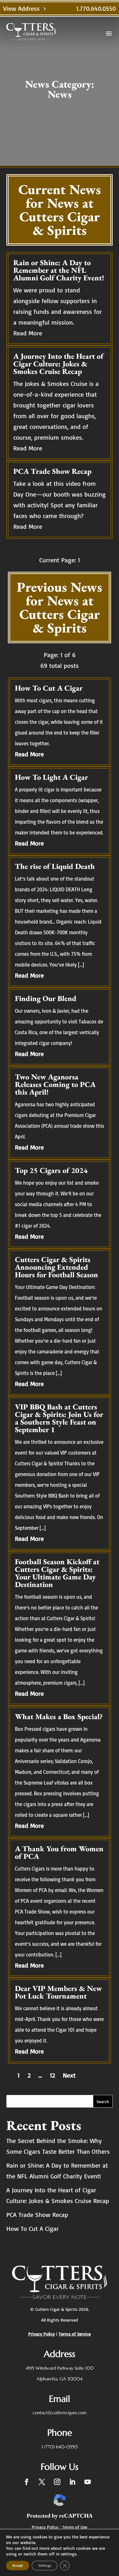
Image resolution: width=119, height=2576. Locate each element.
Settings (45, 2565)
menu (109, 34)
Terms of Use (75, 2527)
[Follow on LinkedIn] (72, 2482)
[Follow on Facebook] (27, 2482)
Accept (18, 2565)
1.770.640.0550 (96, 8)
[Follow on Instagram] (57, 2482)
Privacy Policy (45, 2527)
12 (52, 2075)
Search (103, 2101)
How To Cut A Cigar (33, 2228)
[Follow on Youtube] (88, 2482)
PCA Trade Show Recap (37, 2215)
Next (69, 2075)
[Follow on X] (42, 2482)
